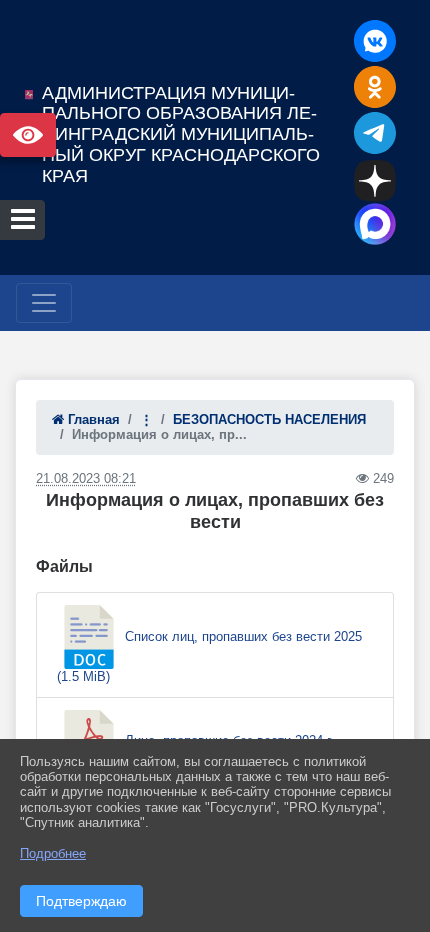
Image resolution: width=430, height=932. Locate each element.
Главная (92, 419)
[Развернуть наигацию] (44, 303)
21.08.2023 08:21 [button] (86, 478)
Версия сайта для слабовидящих (28, 135)
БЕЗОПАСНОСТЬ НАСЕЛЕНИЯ (269, 419)
